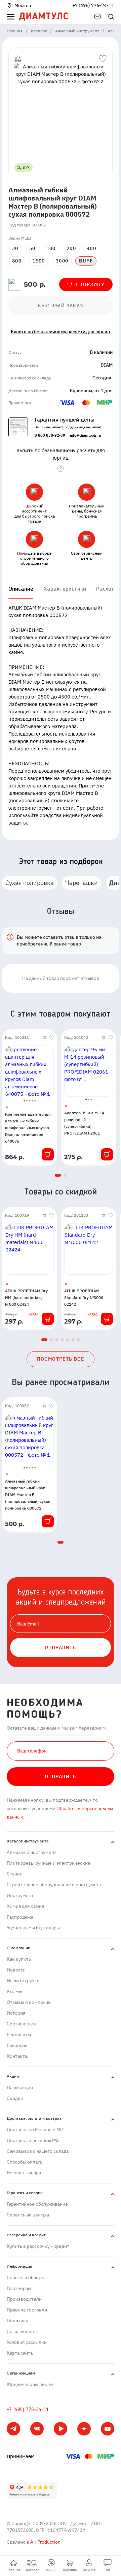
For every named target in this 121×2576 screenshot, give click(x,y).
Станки (15, 1874)
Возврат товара (24, 2173)
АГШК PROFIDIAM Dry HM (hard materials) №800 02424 (26, 1297)
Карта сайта (20, 2353)
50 (32, 248)
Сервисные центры (28, 2215)
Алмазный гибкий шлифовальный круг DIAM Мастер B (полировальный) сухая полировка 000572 (28, 1495)
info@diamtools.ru (85, 435)
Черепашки (82, 883)
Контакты (17, 2056)
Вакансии (17, 2045)
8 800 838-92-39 (50, 435)
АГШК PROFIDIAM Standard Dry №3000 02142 (84, 1297)
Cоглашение (20, 2331)
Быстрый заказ (60, 306)
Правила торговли (27, 2310)
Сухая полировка (30, 883)
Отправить (61, 1776)
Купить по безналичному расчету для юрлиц (61, 332)
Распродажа (20, 1917)
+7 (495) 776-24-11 (93, 5)
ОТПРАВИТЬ (61, 1647)
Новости (16, 1970)
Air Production (45, 2542)
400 (91, 248)
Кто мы (14, 1991)
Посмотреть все (61, 1359)
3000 (62, 261)
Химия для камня (25, 1906)
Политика (17, 2321)
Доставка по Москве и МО (35, 2130)
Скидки (15, 2098)
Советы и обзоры (26, 2277)
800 (17, 261)
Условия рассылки (27, 2342)
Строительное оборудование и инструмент (54, 1885)
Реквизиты (19, 2035)
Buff (86, 261)
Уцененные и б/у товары (33, 1928)
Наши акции (20, 2087)
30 (15, 248)
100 (51, 248)
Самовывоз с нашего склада (38, 2151)
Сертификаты (22, 2024)
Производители (24, 2299)
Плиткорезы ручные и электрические (49, 1863)
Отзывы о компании (29, 2002)
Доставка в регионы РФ (33, 2140)
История (16, 2013)
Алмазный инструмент (32, 1852)
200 (71, 248)
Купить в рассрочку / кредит (38, 2246)
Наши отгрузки (23, 1981)
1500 (39, 261)
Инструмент (20, 1895)
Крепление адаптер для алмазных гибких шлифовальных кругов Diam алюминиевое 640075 (28, 1128)
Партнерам (19, 2288)
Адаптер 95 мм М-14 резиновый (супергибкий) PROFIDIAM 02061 (84, 1123)
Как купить (19, 1959)
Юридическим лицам (30, 2384)
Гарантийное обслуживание (37, 2204)
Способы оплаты (25, 2162)
